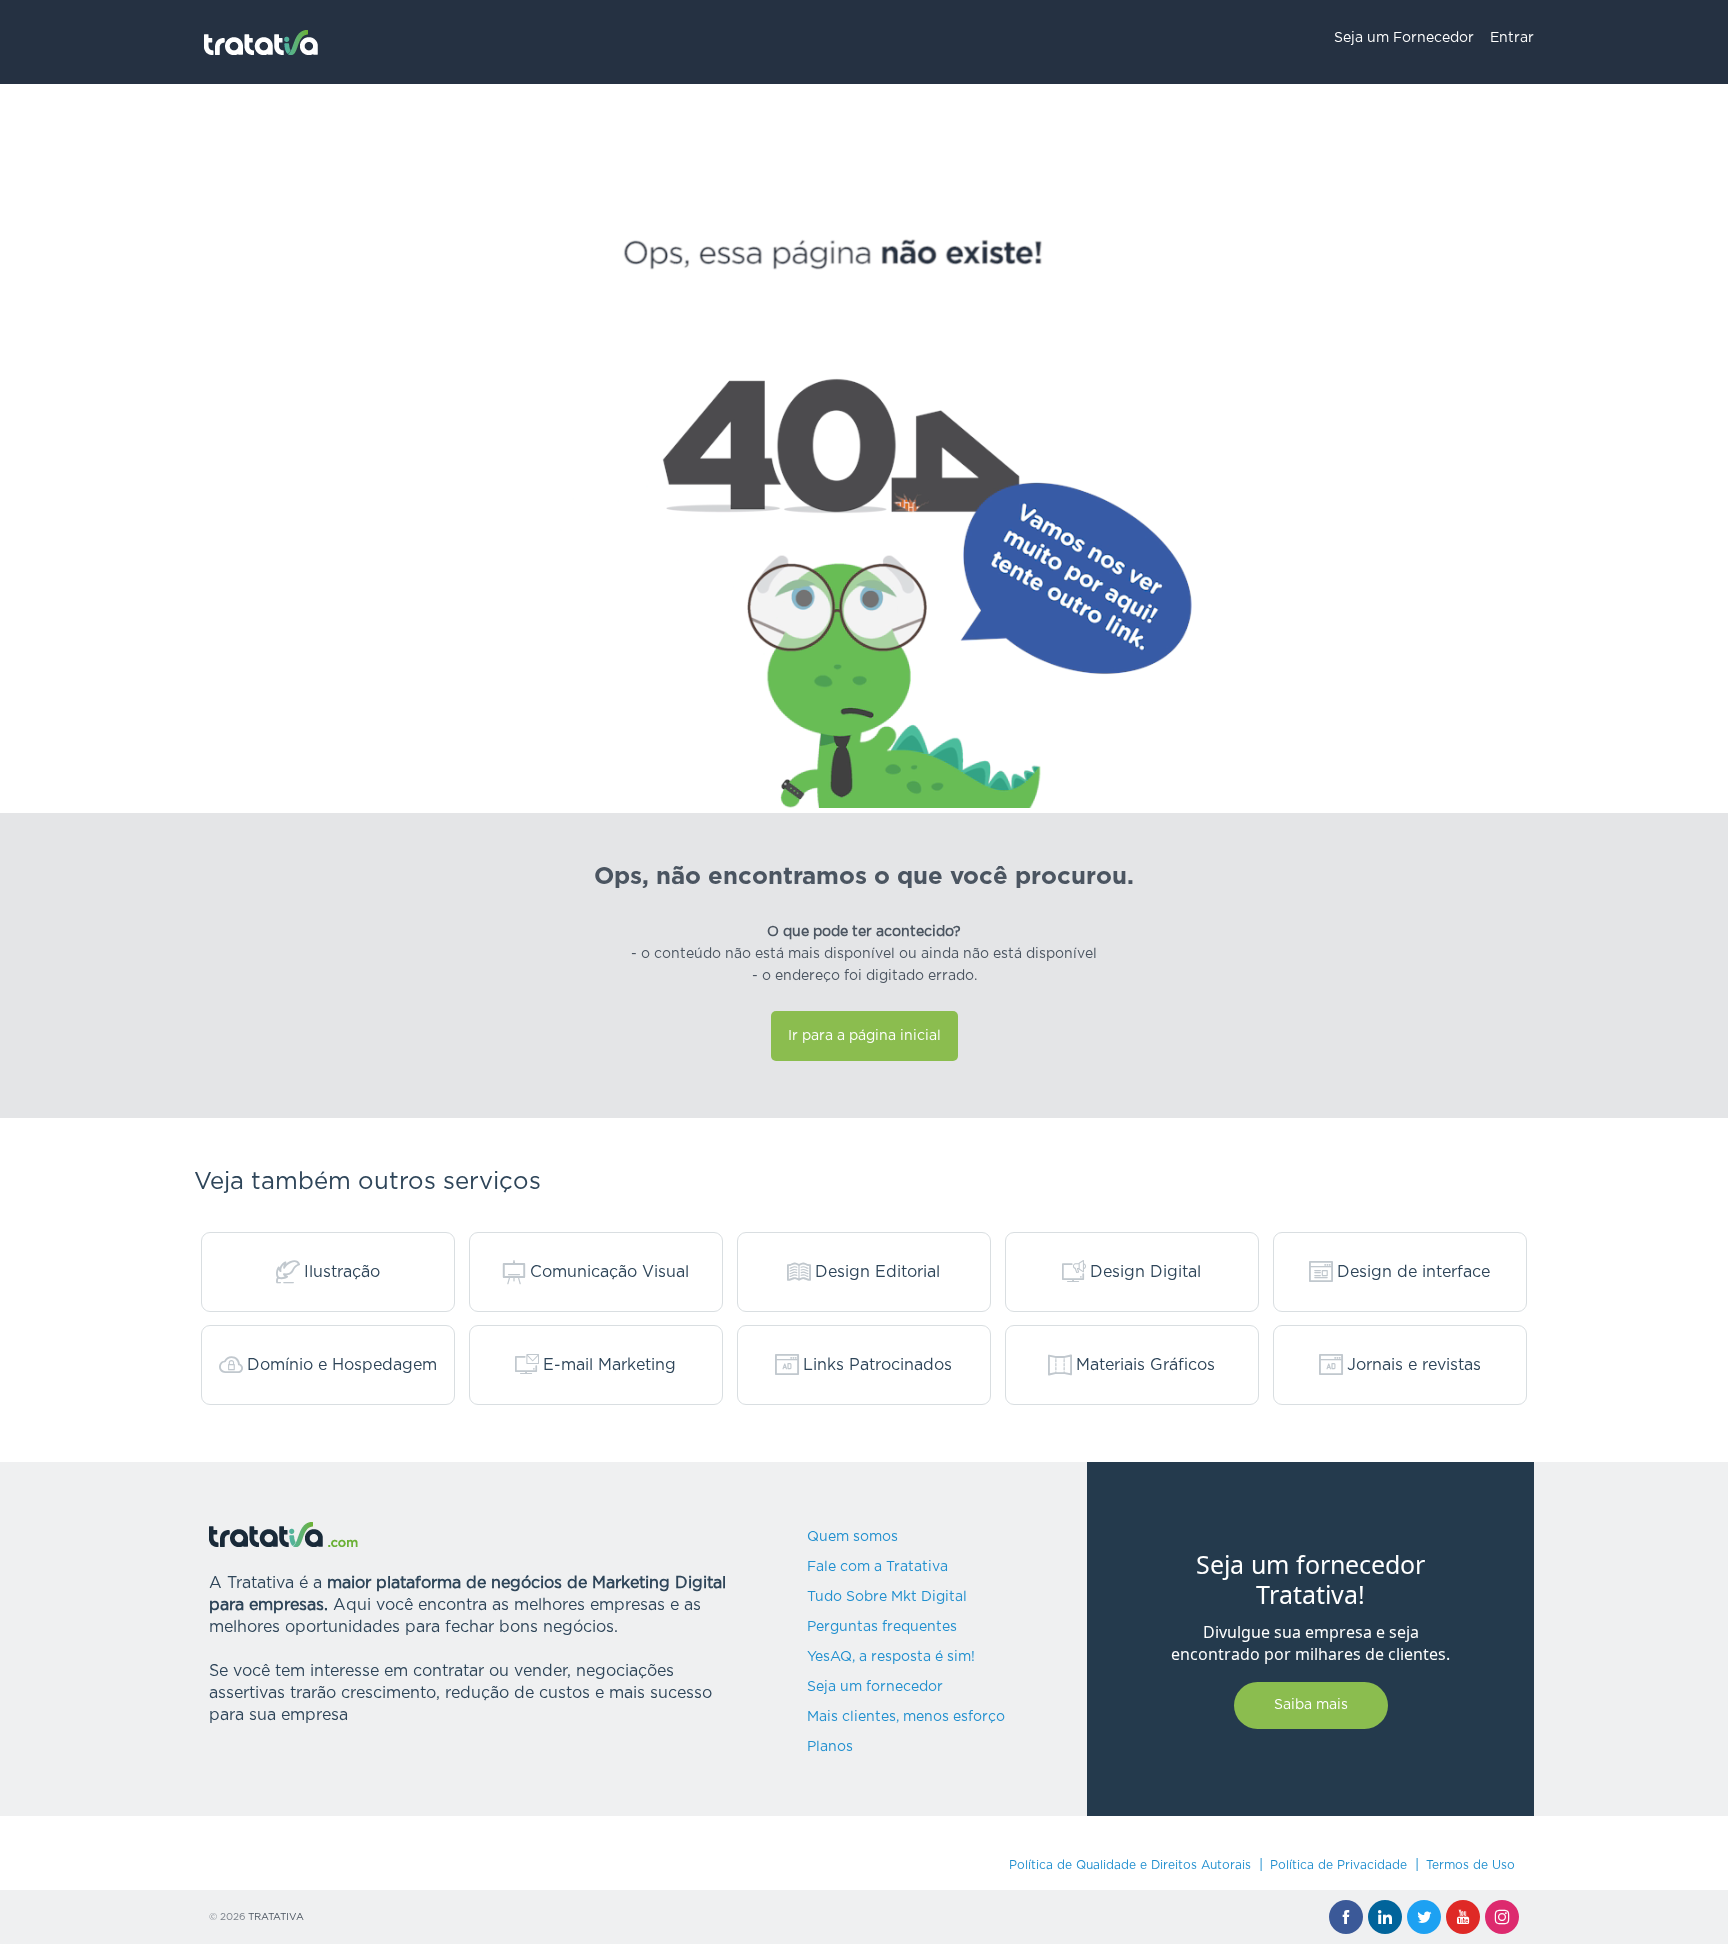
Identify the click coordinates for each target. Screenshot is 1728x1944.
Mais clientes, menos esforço (906, 1717)
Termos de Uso (1470, 1865)
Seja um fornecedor (875, 1687)
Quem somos (852, 1537)
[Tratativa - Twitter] (1424, 1917)
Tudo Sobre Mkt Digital (887, 1597)
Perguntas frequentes (882, 1627)
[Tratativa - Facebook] (1346, 1917)
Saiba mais (1311, 1705)
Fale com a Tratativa (877, 1567)
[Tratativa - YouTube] (1463, 1917)
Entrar (1512, 38)
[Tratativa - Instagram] (1502, 1917)
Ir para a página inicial (864, 1036)
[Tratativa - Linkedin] (1385, 1917)
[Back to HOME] (261, 42)
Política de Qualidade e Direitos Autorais (1130, 1865)
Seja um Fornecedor (1404, 38)
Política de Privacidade (1338, 1865)
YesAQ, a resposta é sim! (891, 1657)
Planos (830, 1747)
